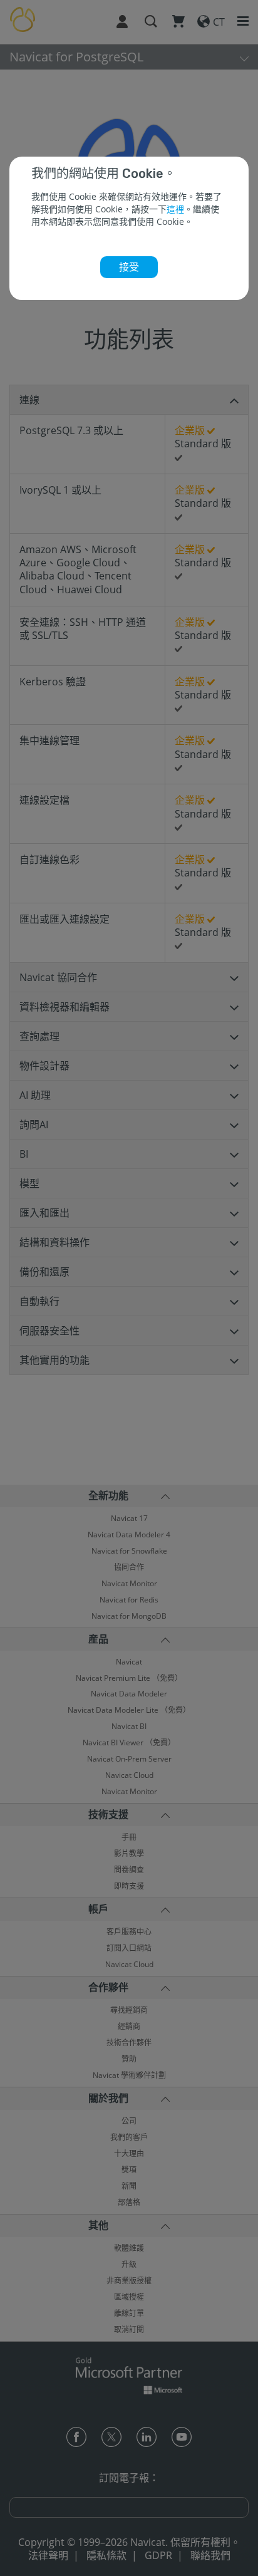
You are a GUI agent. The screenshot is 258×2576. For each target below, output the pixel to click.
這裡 (175, 209)
